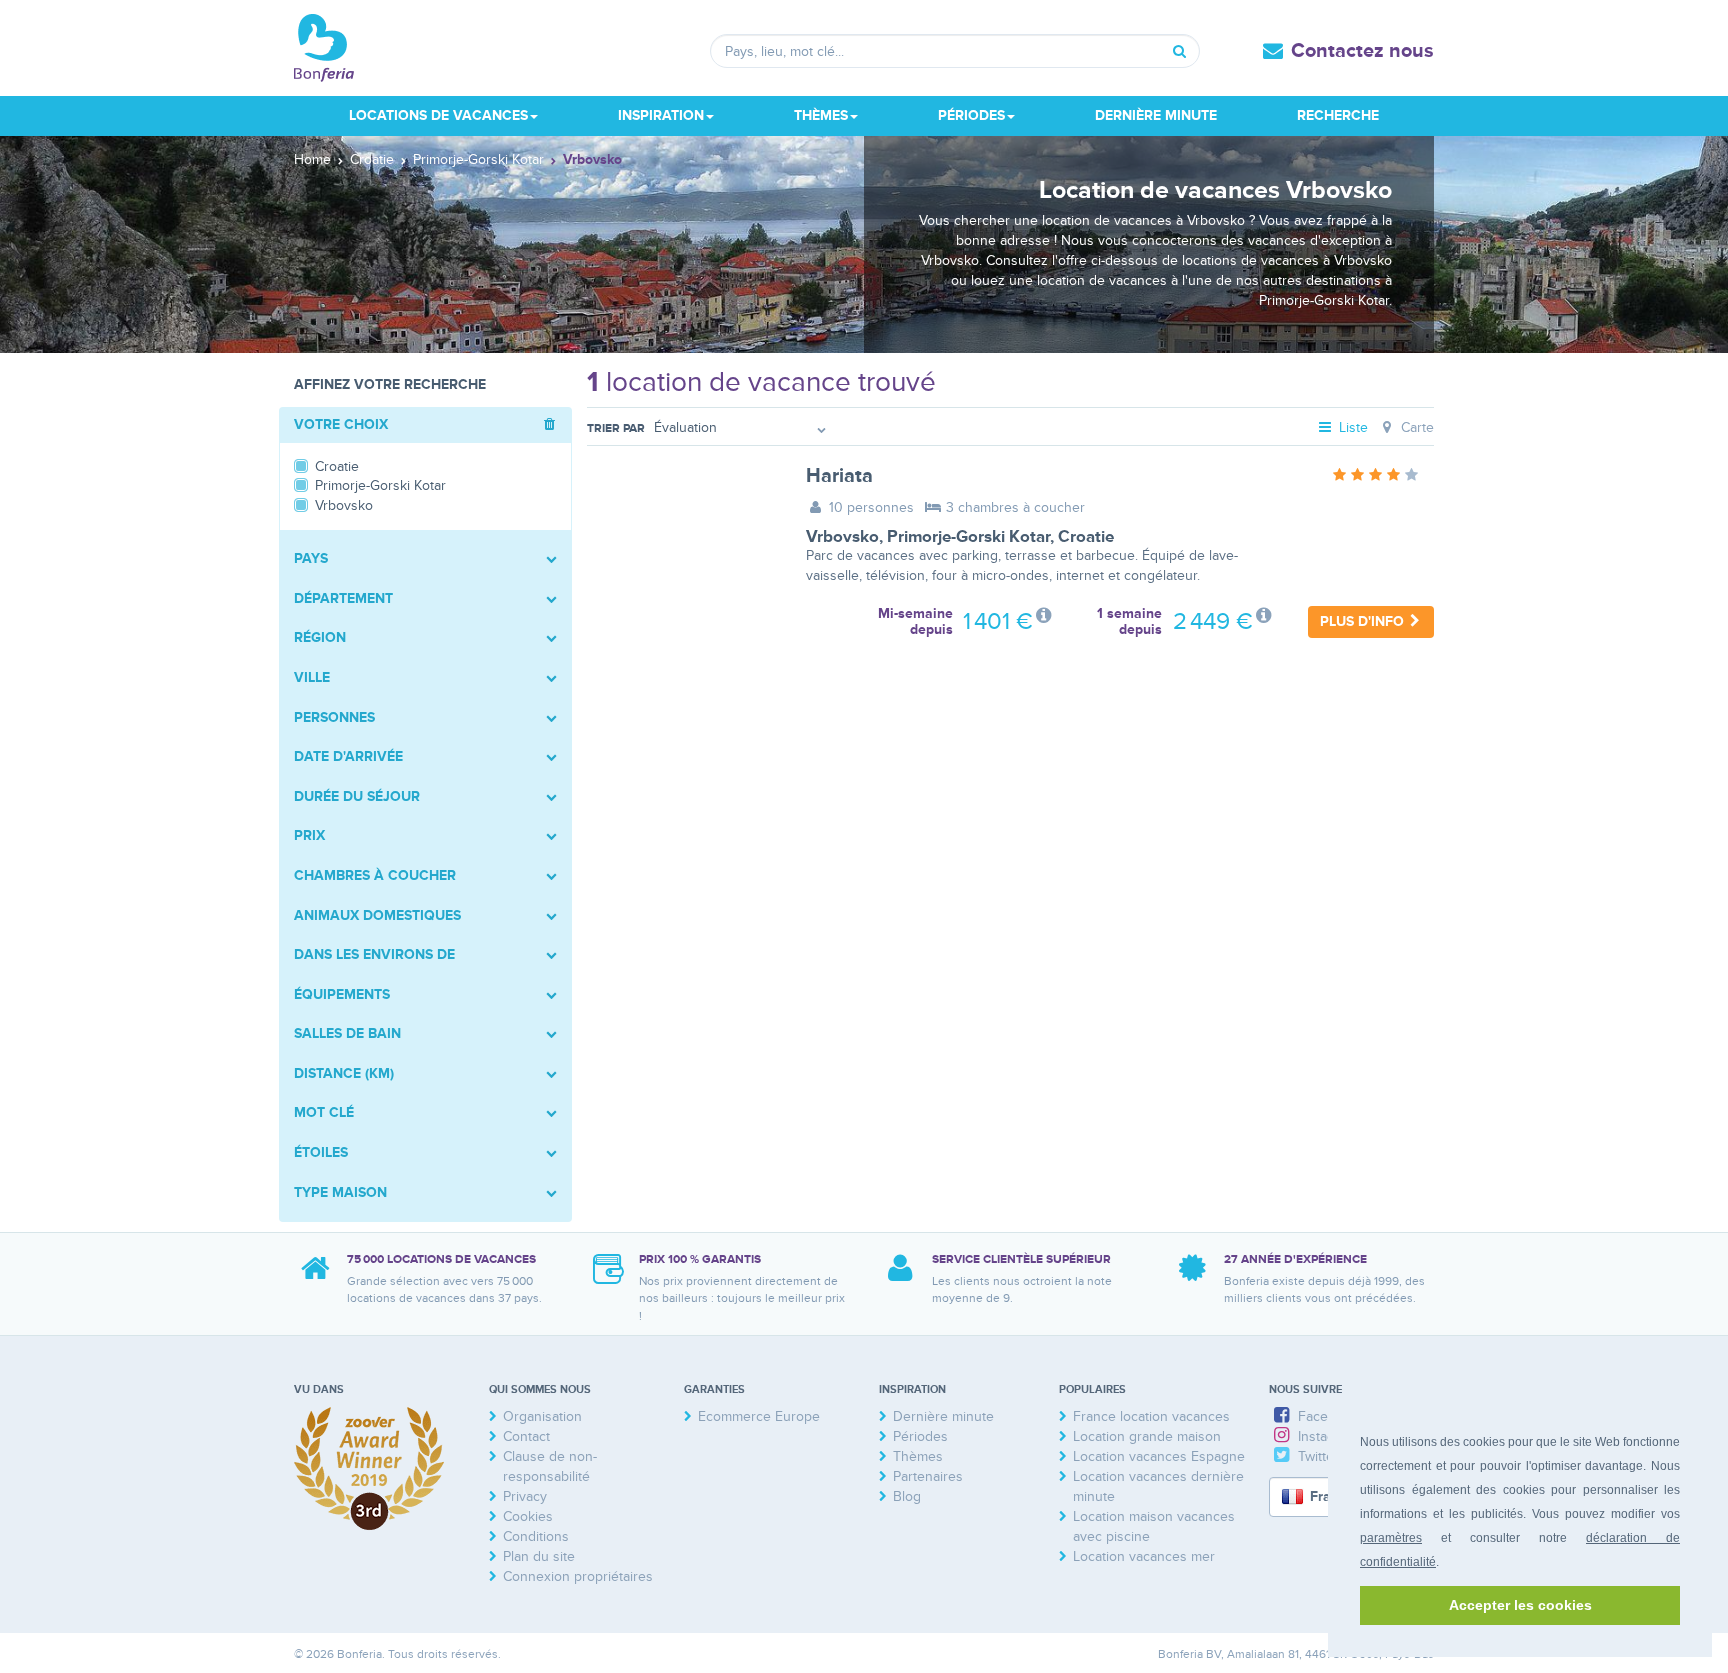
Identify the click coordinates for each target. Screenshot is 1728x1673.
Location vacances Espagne (1159, 1456)
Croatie (1086, 537)
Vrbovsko (842, 537)
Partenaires (928, 1476)
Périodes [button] (971, 115)
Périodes (920, 1436)
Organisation (542, 1416)
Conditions (536, 1536)
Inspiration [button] (661, 115)
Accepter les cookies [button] (1520, 1605)
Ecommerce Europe (759, 1416)
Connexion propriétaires (578, 1576)
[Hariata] (681, 529)
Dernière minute (1156, 115)
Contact (526, 1436)
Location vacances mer (1144, 1556)
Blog (907, 1496)
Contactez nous (1362, 51)
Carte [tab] (1415, 427)
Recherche (1338, 115)
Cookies (528, 1516)
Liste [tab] (1351, 427)
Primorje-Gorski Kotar (968, 537)
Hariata (839, 476)
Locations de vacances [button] (438, 115)
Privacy (525, 1496)
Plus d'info (1364, 621)
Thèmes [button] (821, 115)
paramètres (1391, 1538)
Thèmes (918, 1456)
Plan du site (539, 1556)
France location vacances (1151, 1416)
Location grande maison (1147, 1436)
